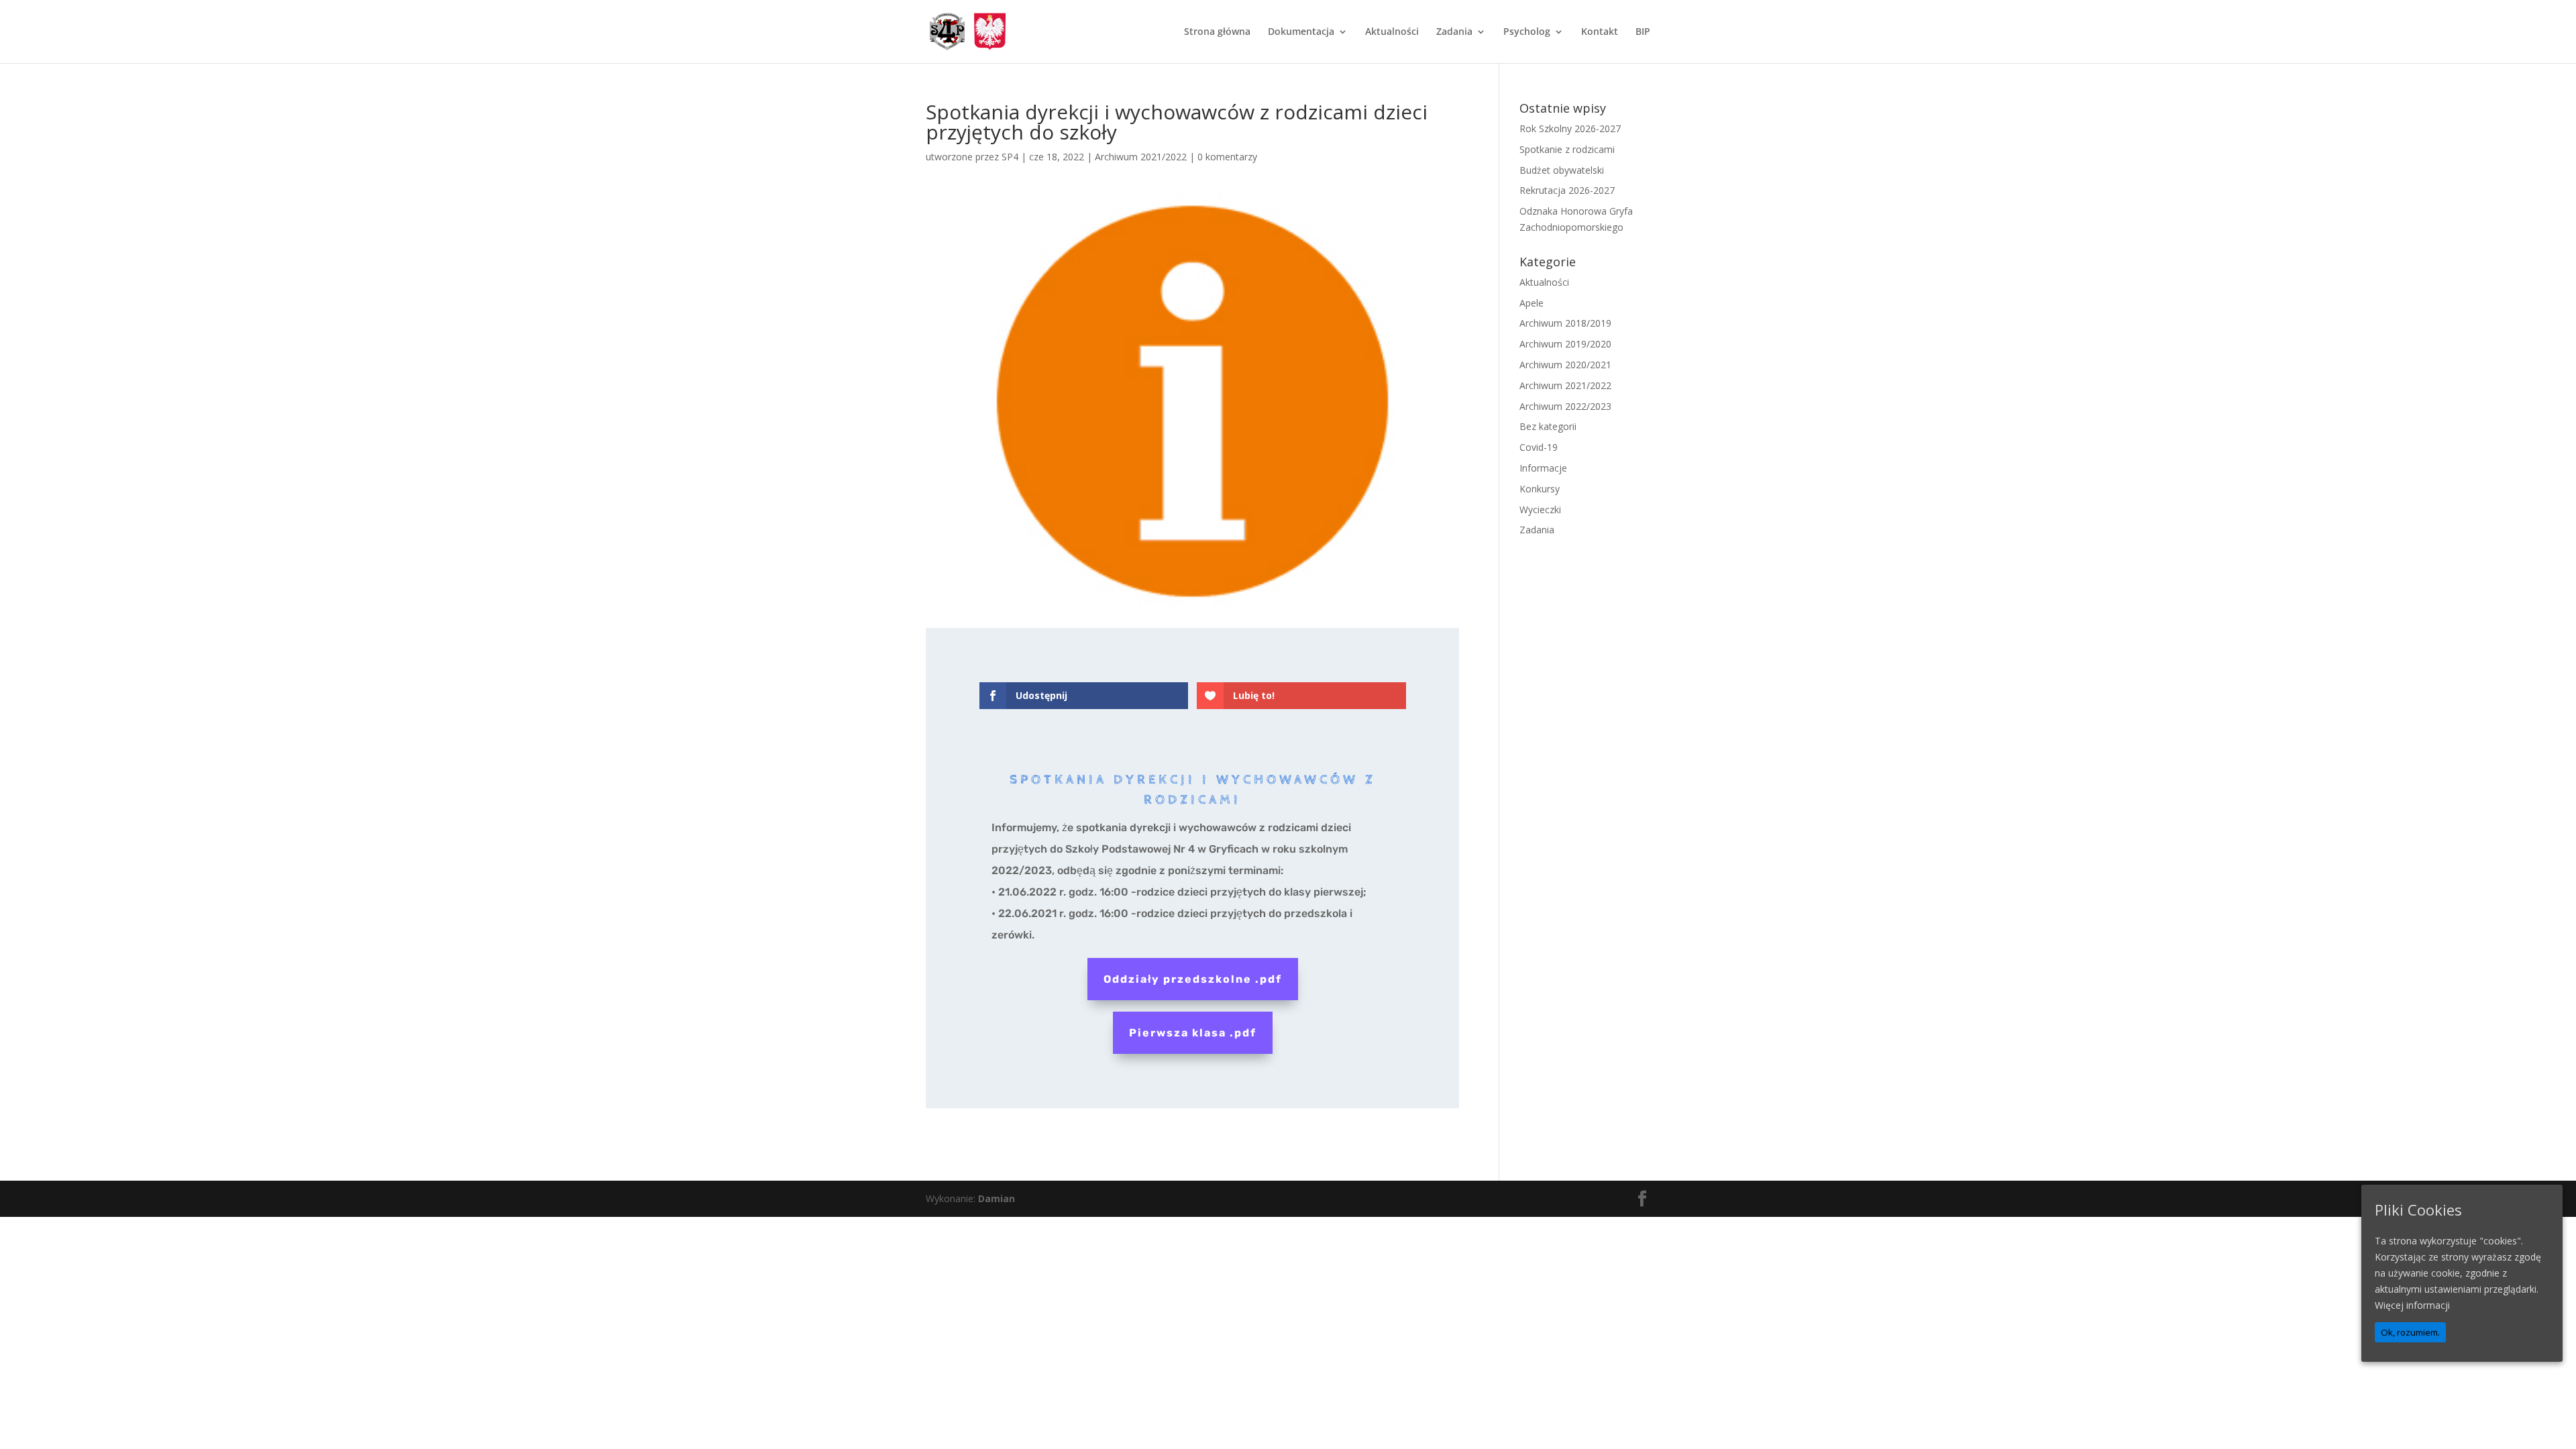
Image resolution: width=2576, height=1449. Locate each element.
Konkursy (1540, 489)
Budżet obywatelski (1562, 170)
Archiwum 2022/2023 (1565, 406)
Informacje (1543, 468)
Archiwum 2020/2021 (1565, 365)
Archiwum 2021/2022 (1141, 157)
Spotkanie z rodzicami (1567, 149)
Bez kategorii (1548, 426)
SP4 (1010, 157)
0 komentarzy (1227, 157)
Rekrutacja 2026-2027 (1567, 190)
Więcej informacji (2412, 1305)
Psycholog (1527, 32)
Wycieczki (1540, 509)
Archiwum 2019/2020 (1565, 344)
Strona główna (1217, 32)
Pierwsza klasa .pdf (1193, 1033)
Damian (997, 1198)
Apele (1532, 303)
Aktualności (1392, 32)
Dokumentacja (1301, 32)
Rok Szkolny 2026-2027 (1570, 128)
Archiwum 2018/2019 (1565, 323)
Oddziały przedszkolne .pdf (1193, 979)
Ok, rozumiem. (2410, 1332)
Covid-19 (1539, 447)
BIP (1643, 32)
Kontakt (1600, 32)
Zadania (1454, 32)
